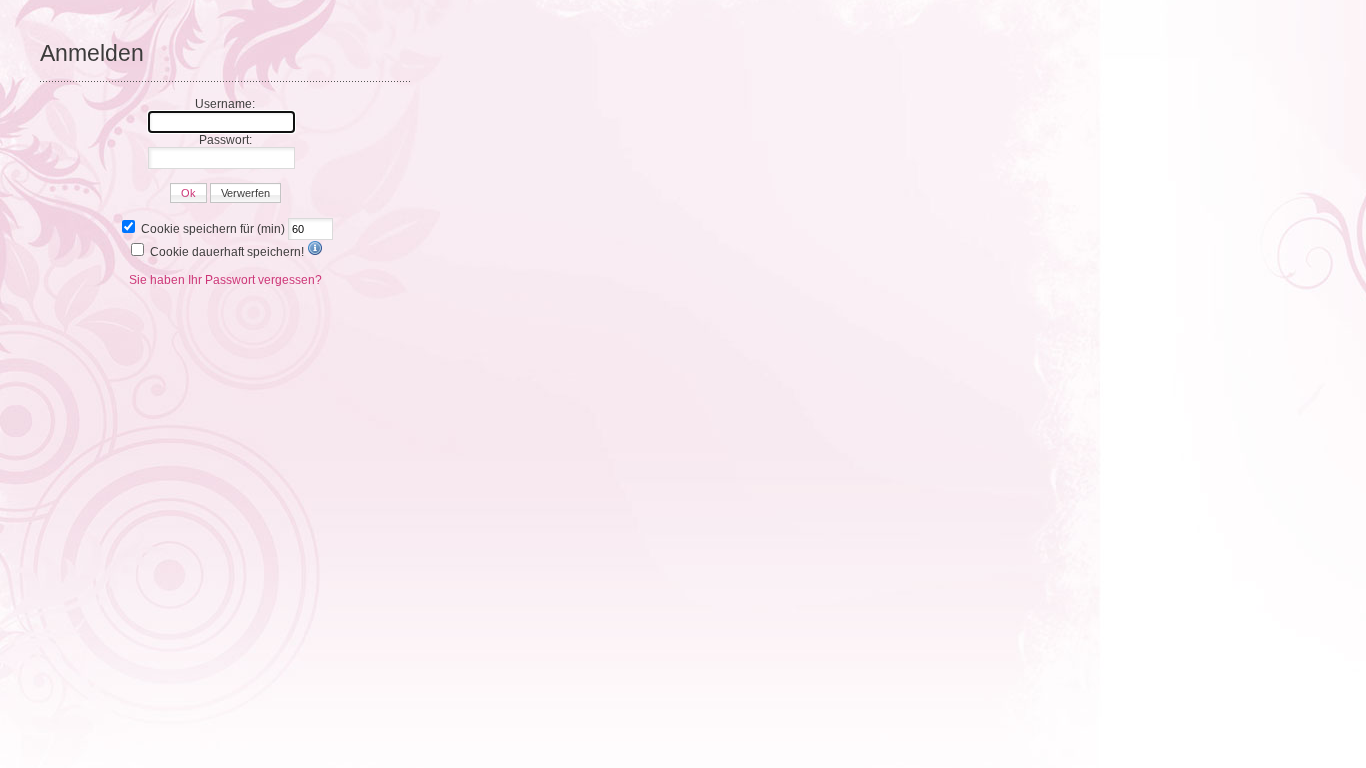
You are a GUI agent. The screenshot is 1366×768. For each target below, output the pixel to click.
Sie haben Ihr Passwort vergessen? (225, 280)
